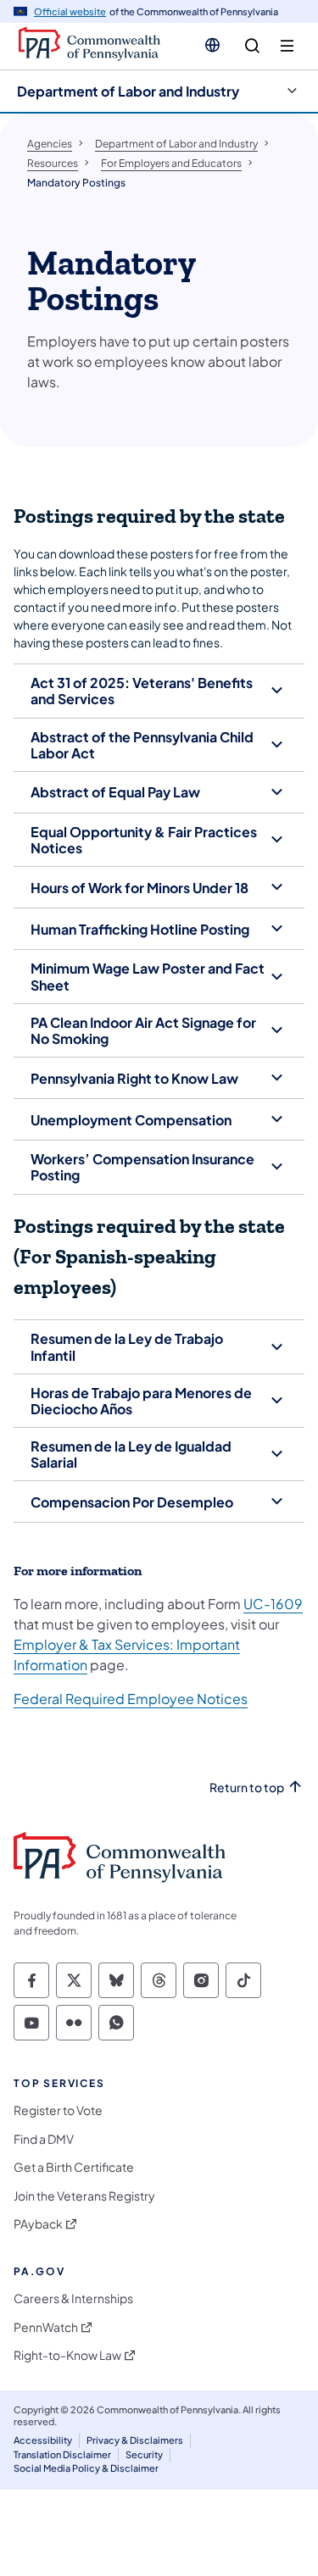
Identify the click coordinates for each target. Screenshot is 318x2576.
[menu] (287, 46)
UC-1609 (273, 1604)
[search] (252, 46)
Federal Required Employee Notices (131, 1699)
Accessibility (43, 2440)
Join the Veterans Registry (84, 2196)
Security (144, 2454)
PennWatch (46, 2327)
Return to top (247, 1788)
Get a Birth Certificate (74, 2167)
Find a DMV (44, 2139)
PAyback (38, 2224)
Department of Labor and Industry (128, 91)
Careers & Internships (73, 2298)
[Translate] (212, 45)
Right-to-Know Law (67, 2355)
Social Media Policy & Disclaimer (86, 2468)
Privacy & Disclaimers (135, 2440)
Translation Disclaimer (62, 2454)
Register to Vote (58, 2110)
